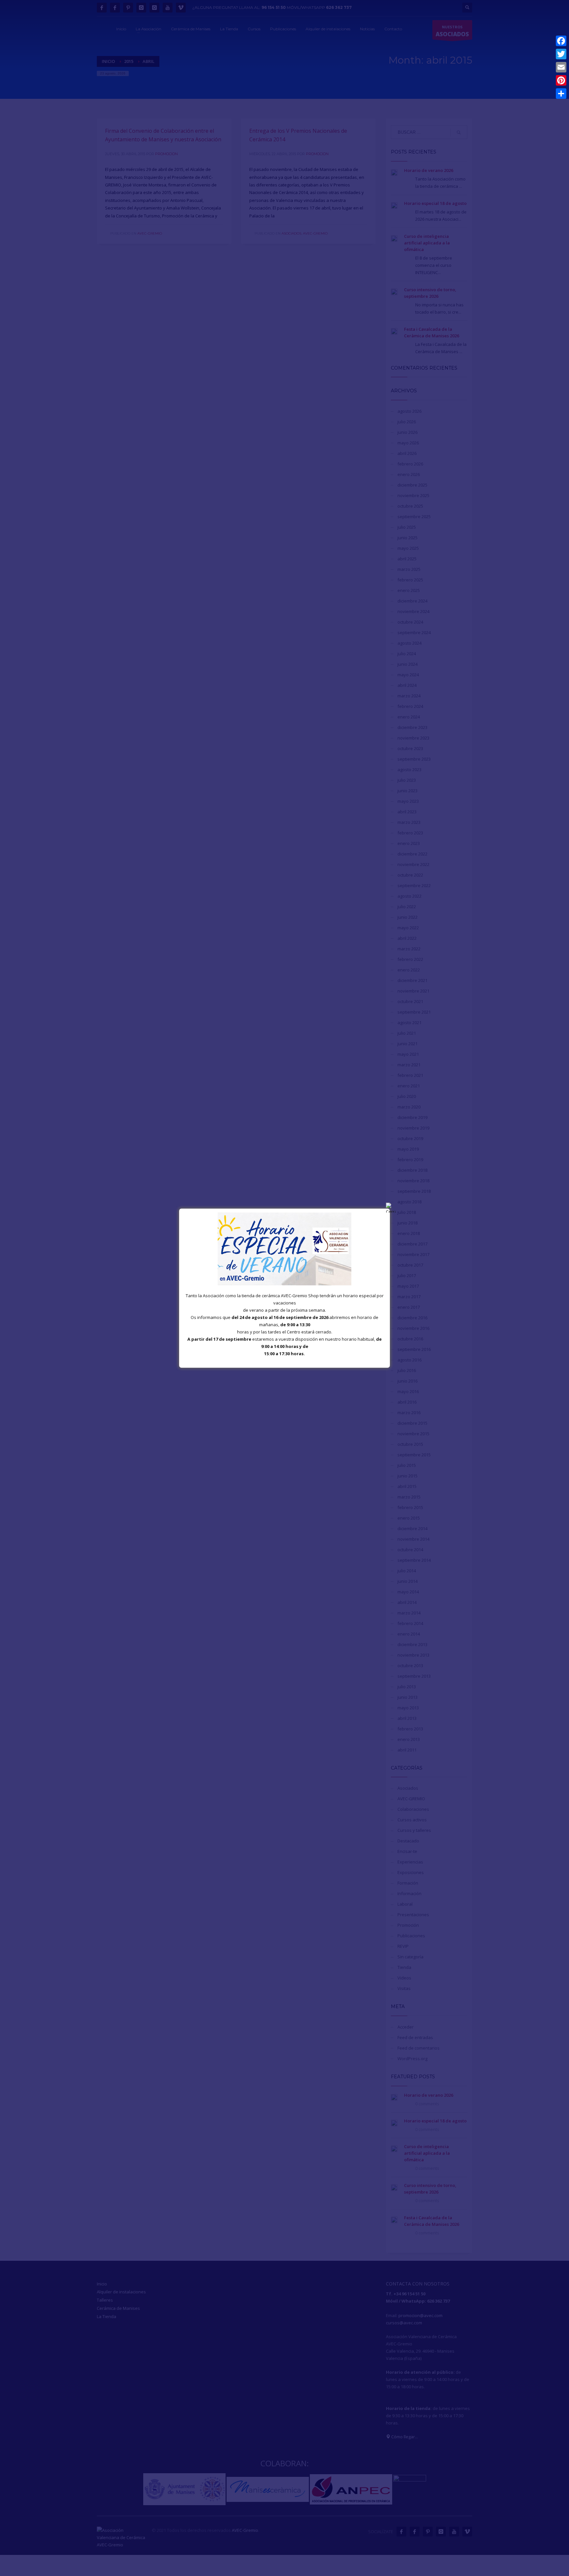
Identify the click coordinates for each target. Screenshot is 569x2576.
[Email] (561, 67)
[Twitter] (561, 54)
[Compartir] (561, 94)
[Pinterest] (561, 80)
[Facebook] (561, 41)
